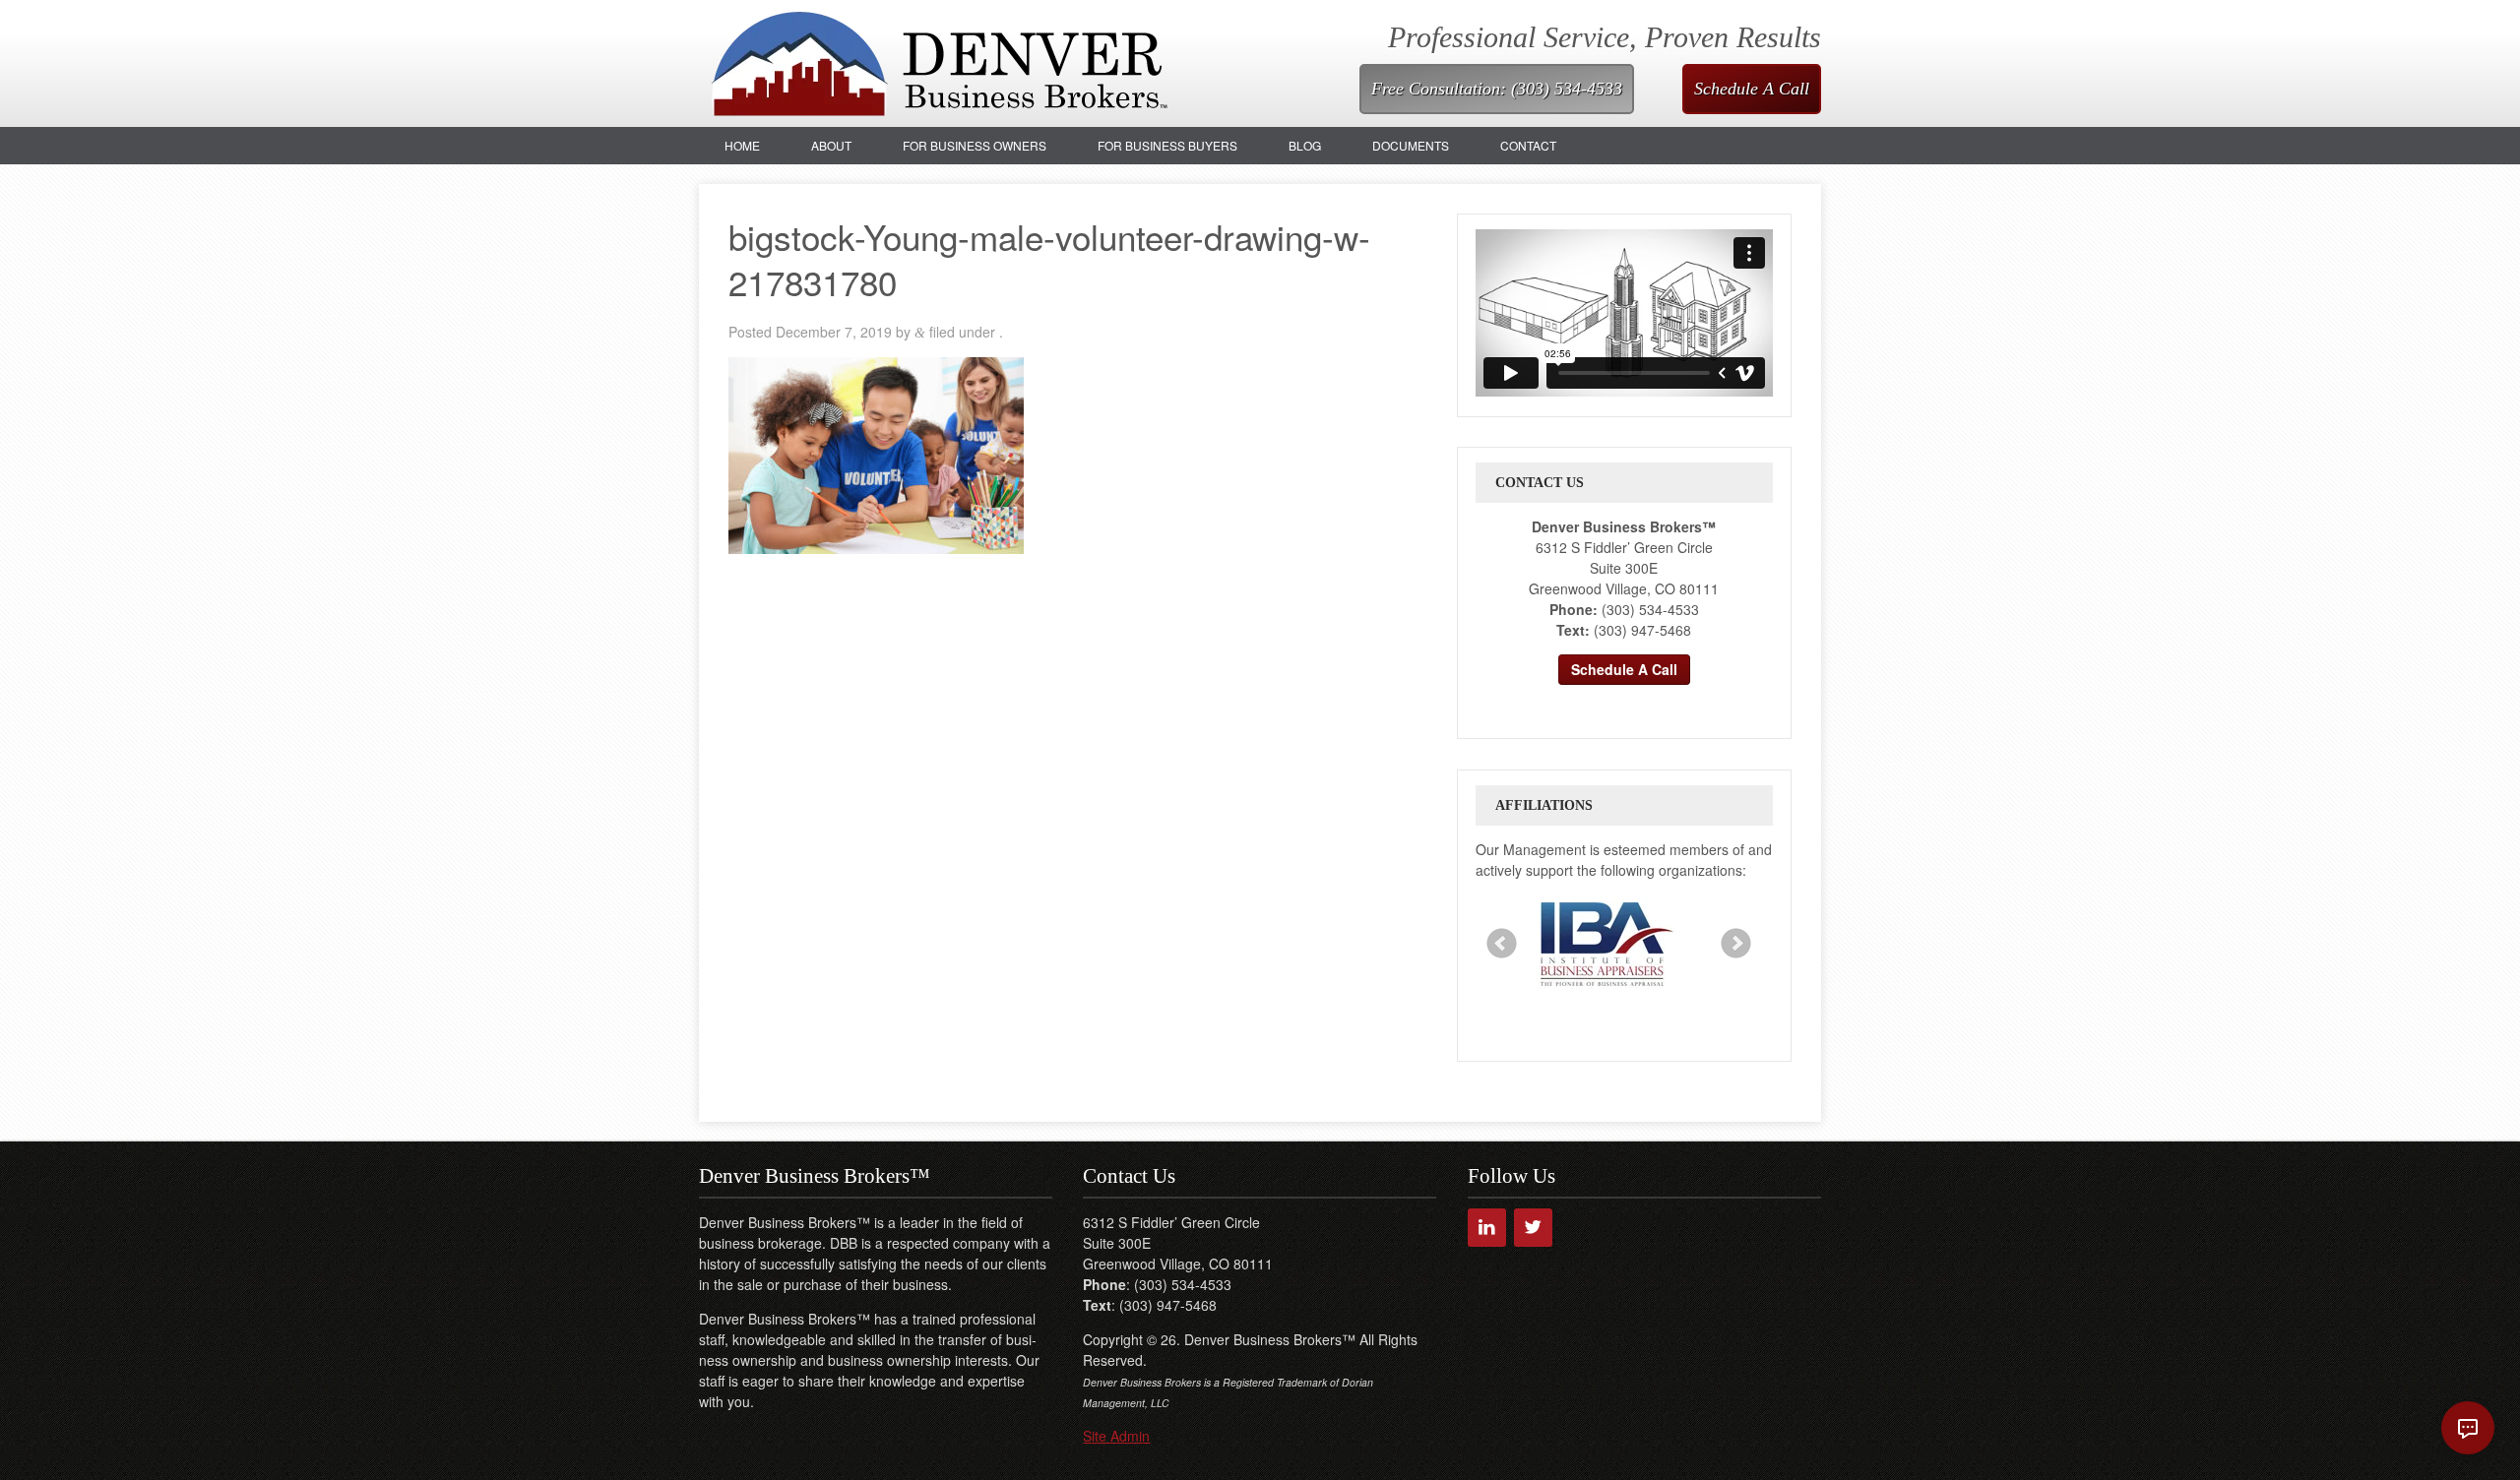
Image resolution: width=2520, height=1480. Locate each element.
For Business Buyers (1167, 145)
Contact (1528, 145)
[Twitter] (1533, 1228)
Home (742, 145)
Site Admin (1116, 1436)
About (831, 145)
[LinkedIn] (1487, 1228)
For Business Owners (975, 145)
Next (1736, 944)
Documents (1411, 145)
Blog (1305, 145)
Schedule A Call (1752, 89)
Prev (1502, 944)
